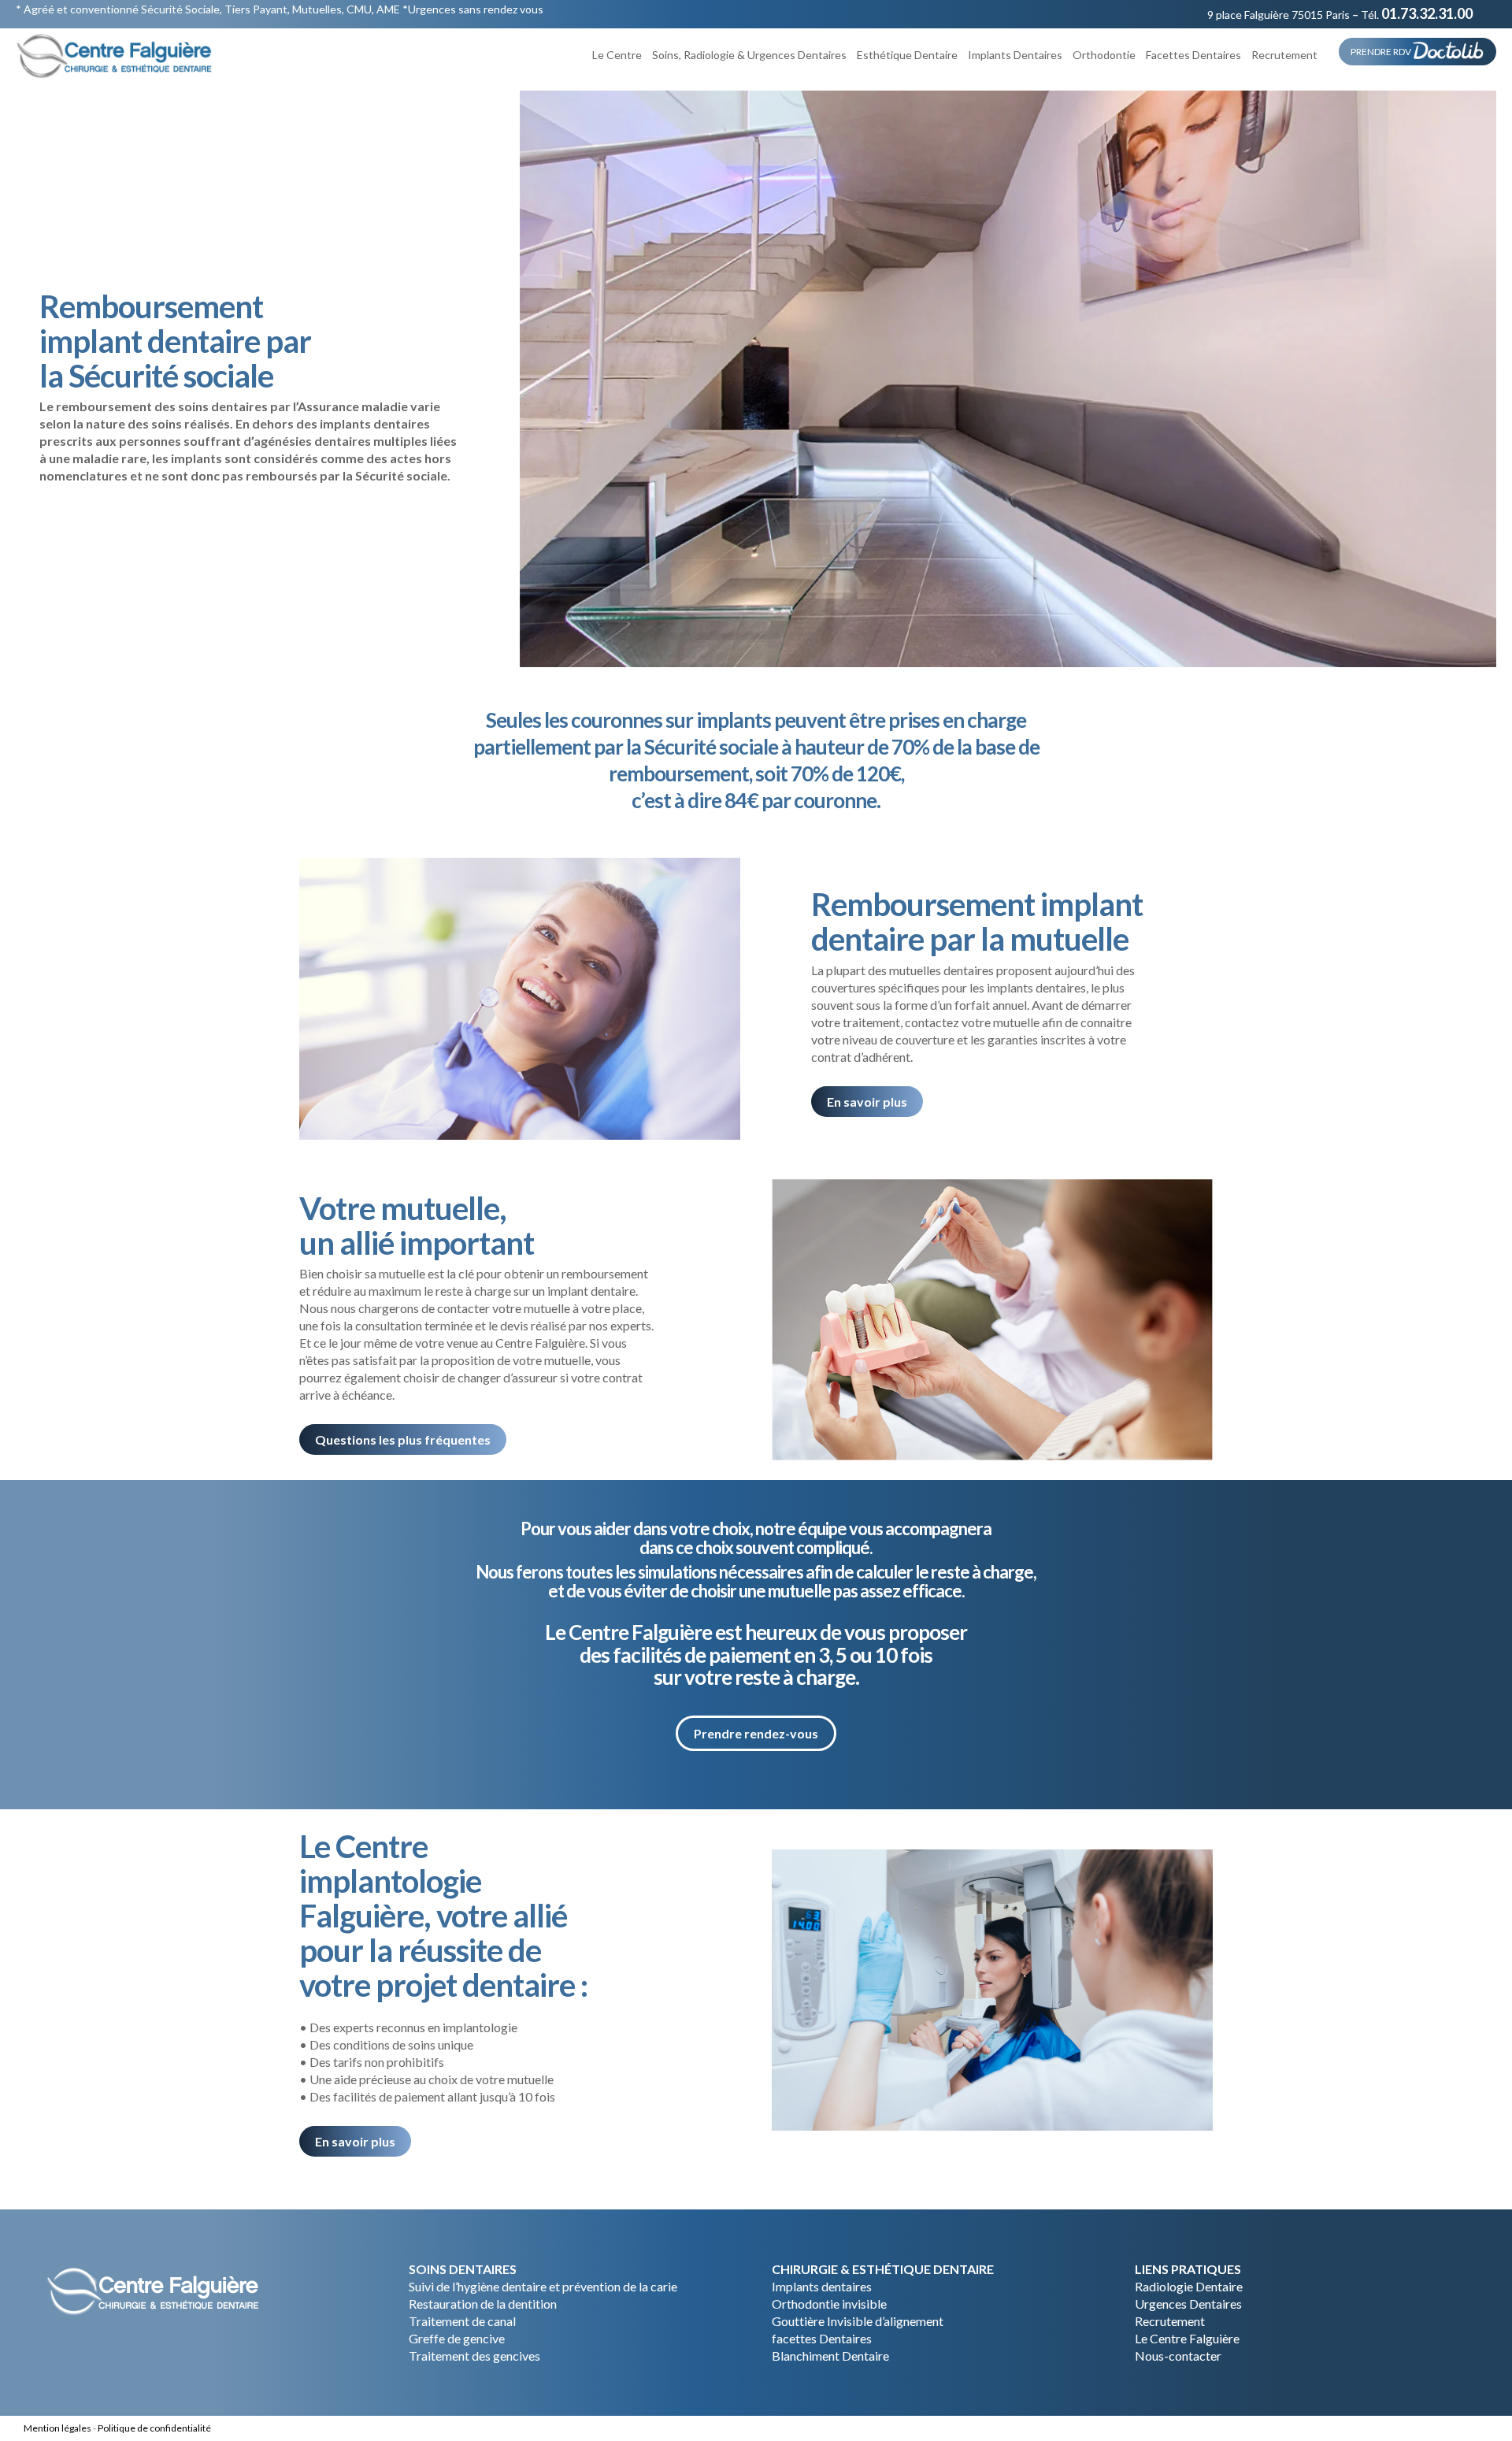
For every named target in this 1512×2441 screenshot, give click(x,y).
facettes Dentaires (822, 2338)
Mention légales (57, 2428)
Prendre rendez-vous (756, 1733)
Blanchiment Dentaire (830, 2356)
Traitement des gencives (474, 2356)
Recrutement (1170, 2321)
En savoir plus (867, 1102)
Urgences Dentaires (1188, 2304)
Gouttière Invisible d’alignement (858, 2321)
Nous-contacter (1178, 2356)
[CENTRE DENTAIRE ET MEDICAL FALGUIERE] (115, 55)
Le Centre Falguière (1187, 2338)
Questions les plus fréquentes (403, 1439)
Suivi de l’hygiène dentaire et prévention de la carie (543, 2286)
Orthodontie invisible (829, 2304)
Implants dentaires (822, 2286)
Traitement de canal (462, 2321)
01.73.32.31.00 (1427, 13)
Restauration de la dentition (483, 2304)
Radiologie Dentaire (1189, 2286)
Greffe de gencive (457, 2338)
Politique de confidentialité (154, 2428)
